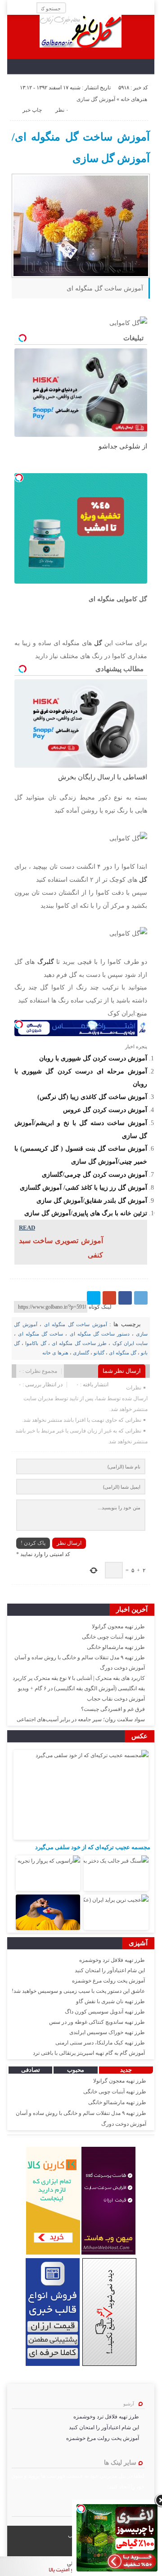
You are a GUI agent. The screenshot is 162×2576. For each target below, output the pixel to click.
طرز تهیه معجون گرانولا (118, 1626)
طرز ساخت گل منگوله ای (79, 1343)
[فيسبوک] (125, 1298)
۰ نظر (62, 110)
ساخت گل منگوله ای (40, 1334)
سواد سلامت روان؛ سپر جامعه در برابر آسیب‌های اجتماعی (81, 1719)
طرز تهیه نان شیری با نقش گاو (110, 2001)
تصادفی (31, 2070)
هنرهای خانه (134, 99)
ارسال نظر (69, 1543)
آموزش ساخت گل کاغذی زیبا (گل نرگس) (92, 1097)
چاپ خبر (32, 110)
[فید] (14, 8)
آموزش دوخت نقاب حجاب (116, 1699)
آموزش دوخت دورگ (122, 1668)
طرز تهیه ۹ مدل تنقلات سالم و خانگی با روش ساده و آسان (80, 1657)
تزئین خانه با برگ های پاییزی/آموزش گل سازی (86, 1213)
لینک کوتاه (100, 1307)
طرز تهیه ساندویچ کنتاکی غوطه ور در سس (97, 2022)
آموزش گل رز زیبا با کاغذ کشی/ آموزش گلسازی (83, 1187)
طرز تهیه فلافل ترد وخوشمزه (112, 1960)
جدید (126, 2070)
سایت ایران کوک (130, 1343)
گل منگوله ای (123, 1353)
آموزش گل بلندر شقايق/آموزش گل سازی (92, 1200)
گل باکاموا (36, 1343)
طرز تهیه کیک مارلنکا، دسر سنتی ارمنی (100, 2043)
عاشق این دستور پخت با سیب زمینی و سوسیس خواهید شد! (78, 1991)
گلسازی (81, 1353)
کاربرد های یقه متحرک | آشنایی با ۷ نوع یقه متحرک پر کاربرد (79, 1678)
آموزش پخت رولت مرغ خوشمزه (108, 1981)
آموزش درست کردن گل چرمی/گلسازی (94, 1174)
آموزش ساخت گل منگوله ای (76, 1324)
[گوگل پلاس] (109, 1298)
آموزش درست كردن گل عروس (105, 1110)
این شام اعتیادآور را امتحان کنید (110, 1970)
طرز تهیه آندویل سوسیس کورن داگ (105, 2012)
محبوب (76, 2070)
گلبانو (99, 1353)
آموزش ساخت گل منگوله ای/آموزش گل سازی (81, 148)
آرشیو (129, 2404)
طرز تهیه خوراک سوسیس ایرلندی (107, 2032)
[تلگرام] (141, 1298)
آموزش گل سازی (96, 99)
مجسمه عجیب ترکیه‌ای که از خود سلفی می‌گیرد (93, 1847)
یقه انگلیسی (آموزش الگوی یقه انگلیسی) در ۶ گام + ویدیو (81, 1688)
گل (97, 643)
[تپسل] (19, 478)
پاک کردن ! (33, 1543)
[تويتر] (94, 1298)
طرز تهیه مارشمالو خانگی (116, 1647)
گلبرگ (44, 962)
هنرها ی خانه (55, 1353)
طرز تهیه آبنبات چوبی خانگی (113, 1637)
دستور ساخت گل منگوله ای (100, 1334)
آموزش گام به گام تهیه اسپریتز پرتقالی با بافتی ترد (89, 2053)
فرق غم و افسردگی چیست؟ (113, 1709)
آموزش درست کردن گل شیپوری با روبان (93, 1058)
